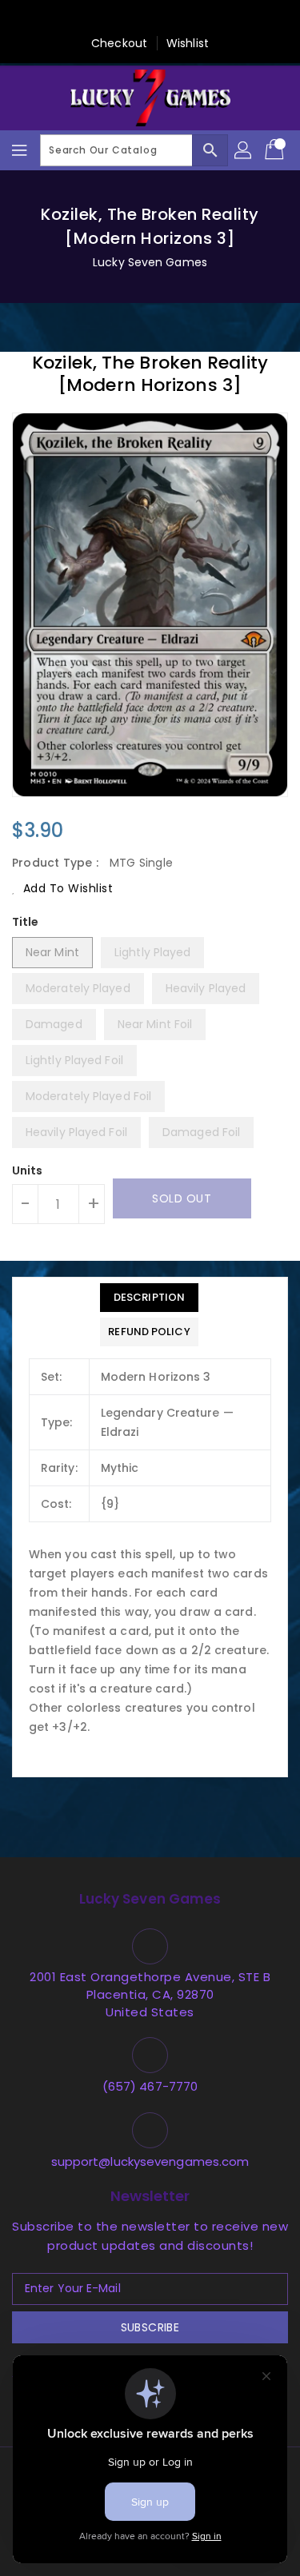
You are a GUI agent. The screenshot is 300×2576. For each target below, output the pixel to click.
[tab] (149, 1298)
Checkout (119, 43)
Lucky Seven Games (150, 262)
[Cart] (276, 150)
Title (26, 922)
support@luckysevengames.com (150, 2161)
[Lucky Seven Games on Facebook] (74, 18)
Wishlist (188, 43)
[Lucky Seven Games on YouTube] (226, 18)
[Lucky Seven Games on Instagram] (166, 18)
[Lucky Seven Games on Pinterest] (134, 18)
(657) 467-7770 (150, 2086)
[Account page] (244, 150)
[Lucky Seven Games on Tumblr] (196, 18)
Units (28, 1170)
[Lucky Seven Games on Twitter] (104, 18)
